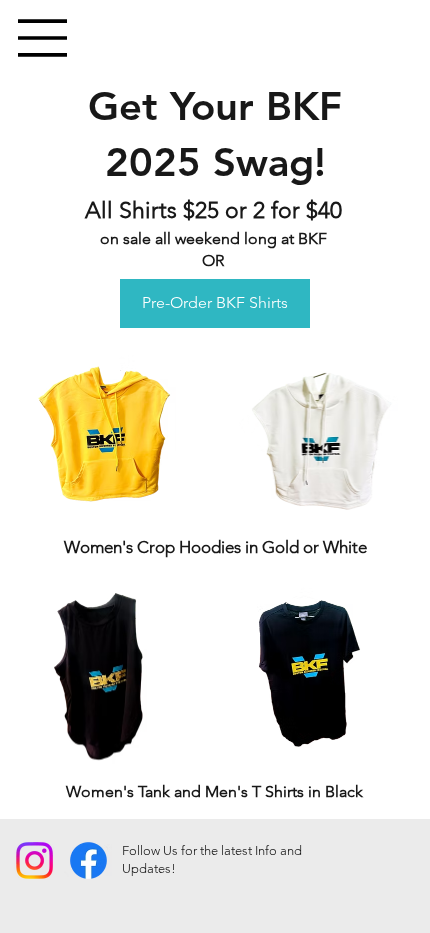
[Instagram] (34, 860)
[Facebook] (88, 860)
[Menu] (43, 38)
